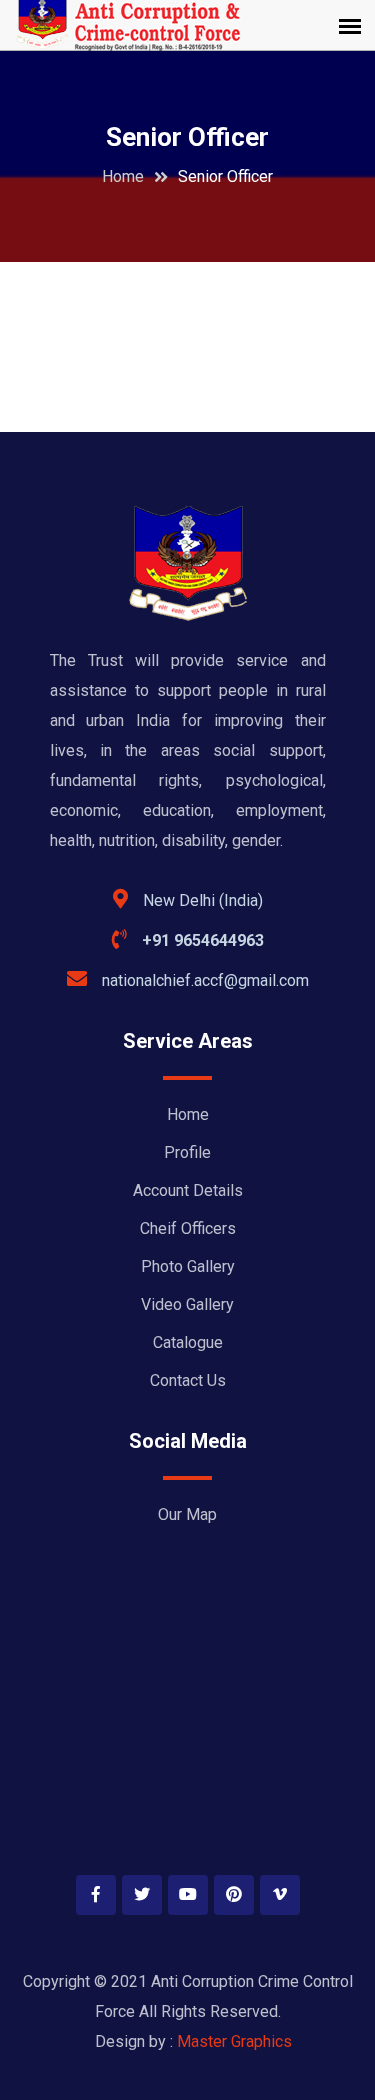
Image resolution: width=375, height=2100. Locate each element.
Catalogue (188, 1342)
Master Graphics (234, 2041)
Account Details (188, 1190)
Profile (187, 1152)
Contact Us (188, 1380)
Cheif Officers (188, 1228)
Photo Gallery (188, 1266)
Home (123, 176)
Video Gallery (187, 1304)
